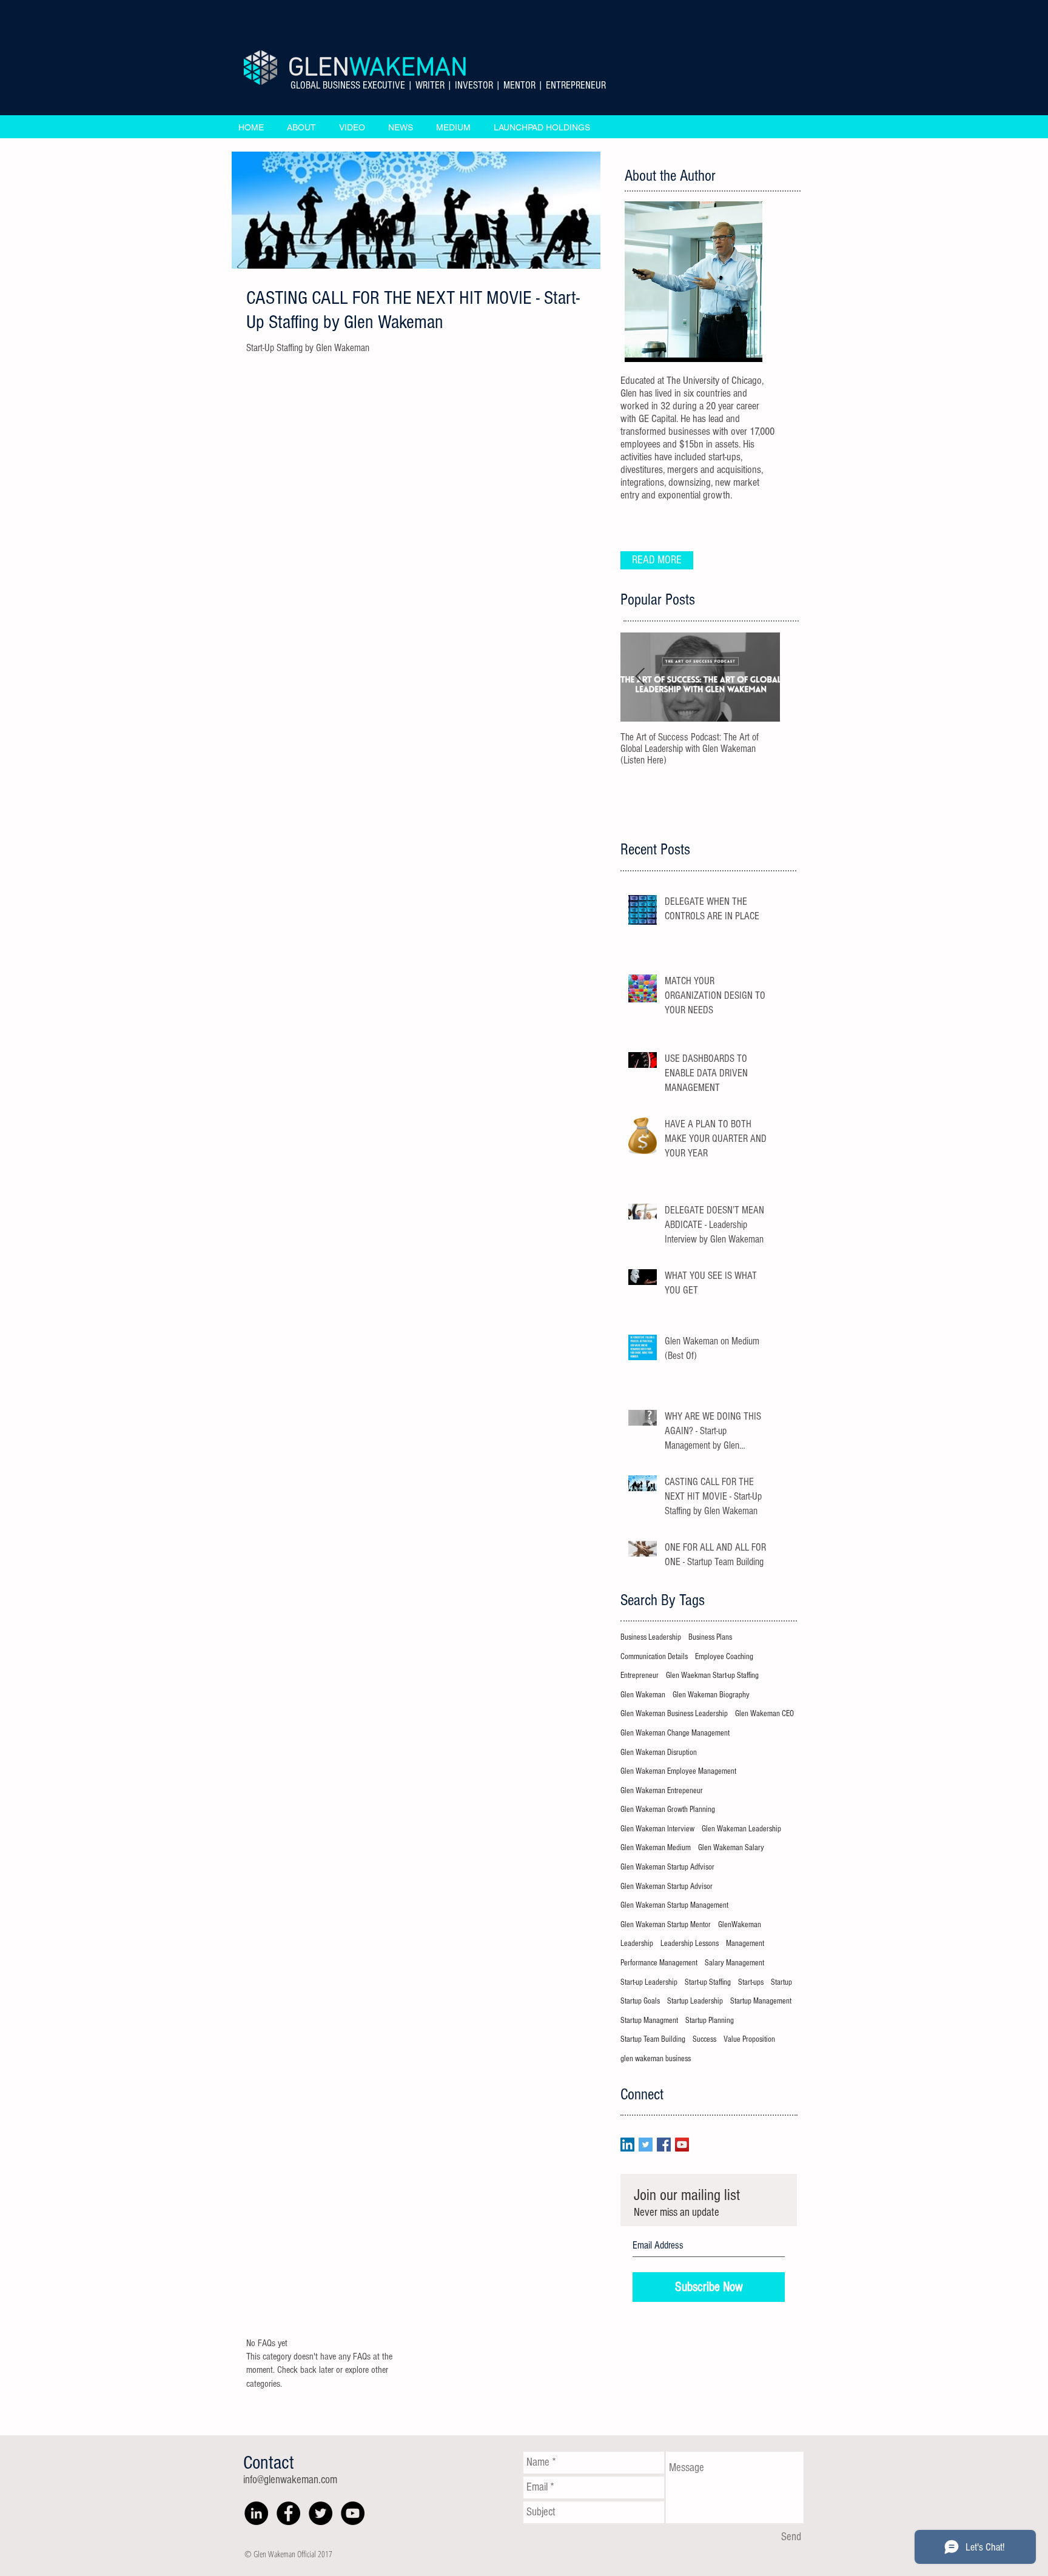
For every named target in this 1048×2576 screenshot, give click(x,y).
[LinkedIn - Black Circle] (256, 2513)
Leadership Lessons (690, 1944)
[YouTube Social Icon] (682, 2145)
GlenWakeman (740, 1925)
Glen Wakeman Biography (711, 1695)
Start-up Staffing (708, 1982)
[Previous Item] (640, 677)
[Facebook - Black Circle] (288, 2513)
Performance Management (659, 1963)
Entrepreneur (640, 1675)
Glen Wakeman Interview (657, 1829)
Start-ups (751, 1982)
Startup (781, 1982)
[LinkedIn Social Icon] (627, 2145)
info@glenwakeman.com (290, 2480)
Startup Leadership (695, 2001)
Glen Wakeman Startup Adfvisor (667, 1867)
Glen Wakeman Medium (656, 1848)
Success (704, 2039)
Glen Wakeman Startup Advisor (667, 1887)
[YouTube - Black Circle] (353, 2513)
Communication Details (654, 1657)
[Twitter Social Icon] (646, 2145)
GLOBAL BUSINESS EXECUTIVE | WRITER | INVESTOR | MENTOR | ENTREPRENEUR (448, 85)
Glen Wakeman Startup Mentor (666, 1925)
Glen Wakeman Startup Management (674, 1905)
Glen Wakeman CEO (764, 1714)
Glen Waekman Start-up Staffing (712, 1675)
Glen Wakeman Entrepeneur (662, 1791)
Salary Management (734, 1963)
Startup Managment (649, 2021)
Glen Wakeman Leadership (741, 1829)
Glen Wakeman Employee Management (678, 1771)
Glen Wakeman (643, 1695)
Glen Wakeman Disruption (659, 1753)
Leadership (637, 1944)
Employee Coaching (724, 1657)
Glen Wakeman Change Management (675, 1733)
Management (745, 1944)
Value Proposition (749, 2039)
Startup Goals (640, 2001)
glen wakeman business (656, 2059)
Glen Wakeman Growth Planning (668, 1810)
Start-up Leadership (649, 1982)
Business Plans (710, 1637)
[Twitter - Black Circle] (321, 2513)
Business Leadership (651, 1637)
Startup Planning (710, 2021)
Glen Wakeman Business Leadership (674, 1714)
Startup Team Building (653, 2039)
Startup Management (761, 2001)
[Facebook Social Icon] (664, 2145)
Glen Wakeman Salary (731, 1848)
